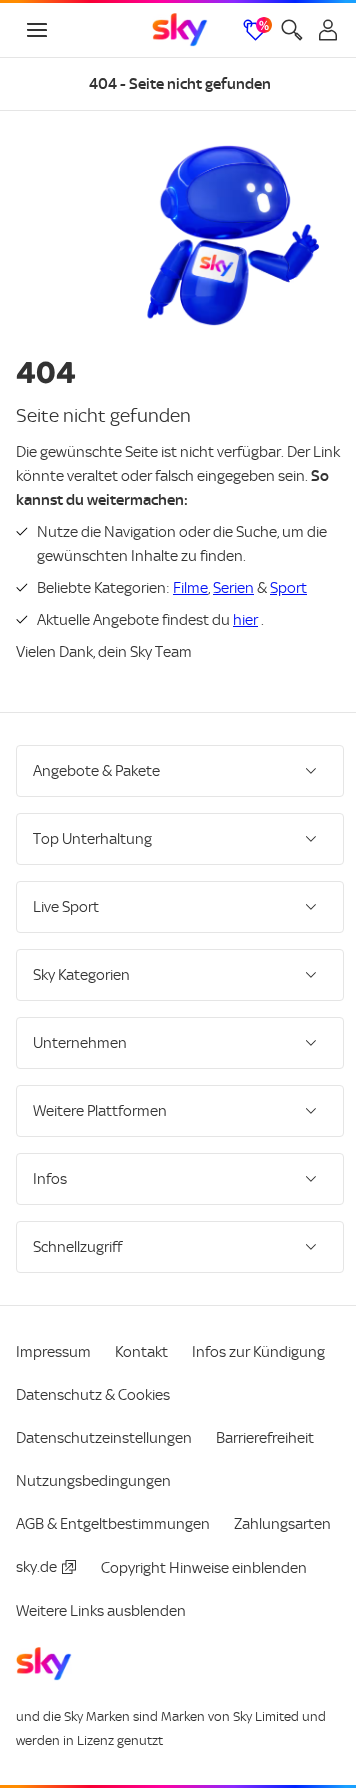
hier (245, 620)
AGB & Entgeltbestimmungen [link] (113, 1515)
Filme (190, 588)
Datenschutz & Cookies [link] (93, 1386)
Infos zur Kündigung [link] (258, 1343)
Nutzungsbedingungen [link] (93, 1472)
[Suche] (292, 30)
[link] (180, 30)
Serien (233, 588)
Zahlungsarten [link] (64, 1558)
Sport (288, 588)
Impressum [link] (53, 1343)
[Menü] (37, 30)
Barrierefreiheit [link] (265, 1429)
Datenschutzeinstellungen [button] (104, 1429)
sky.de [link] (157, 1558)
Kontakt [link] (141, 1343)
